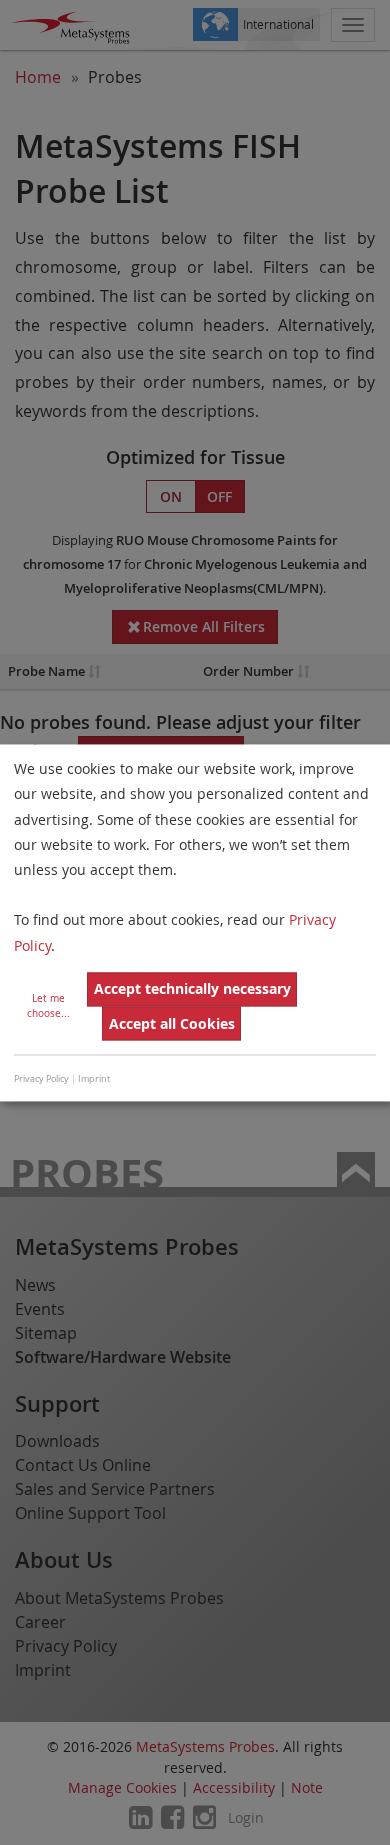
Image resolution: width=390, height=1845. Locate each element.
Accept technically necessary (192, 989)
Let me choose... (48, 1006)
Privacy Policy (41, 1080)
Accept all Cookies (172, 1023)
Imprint (94, 1080)
